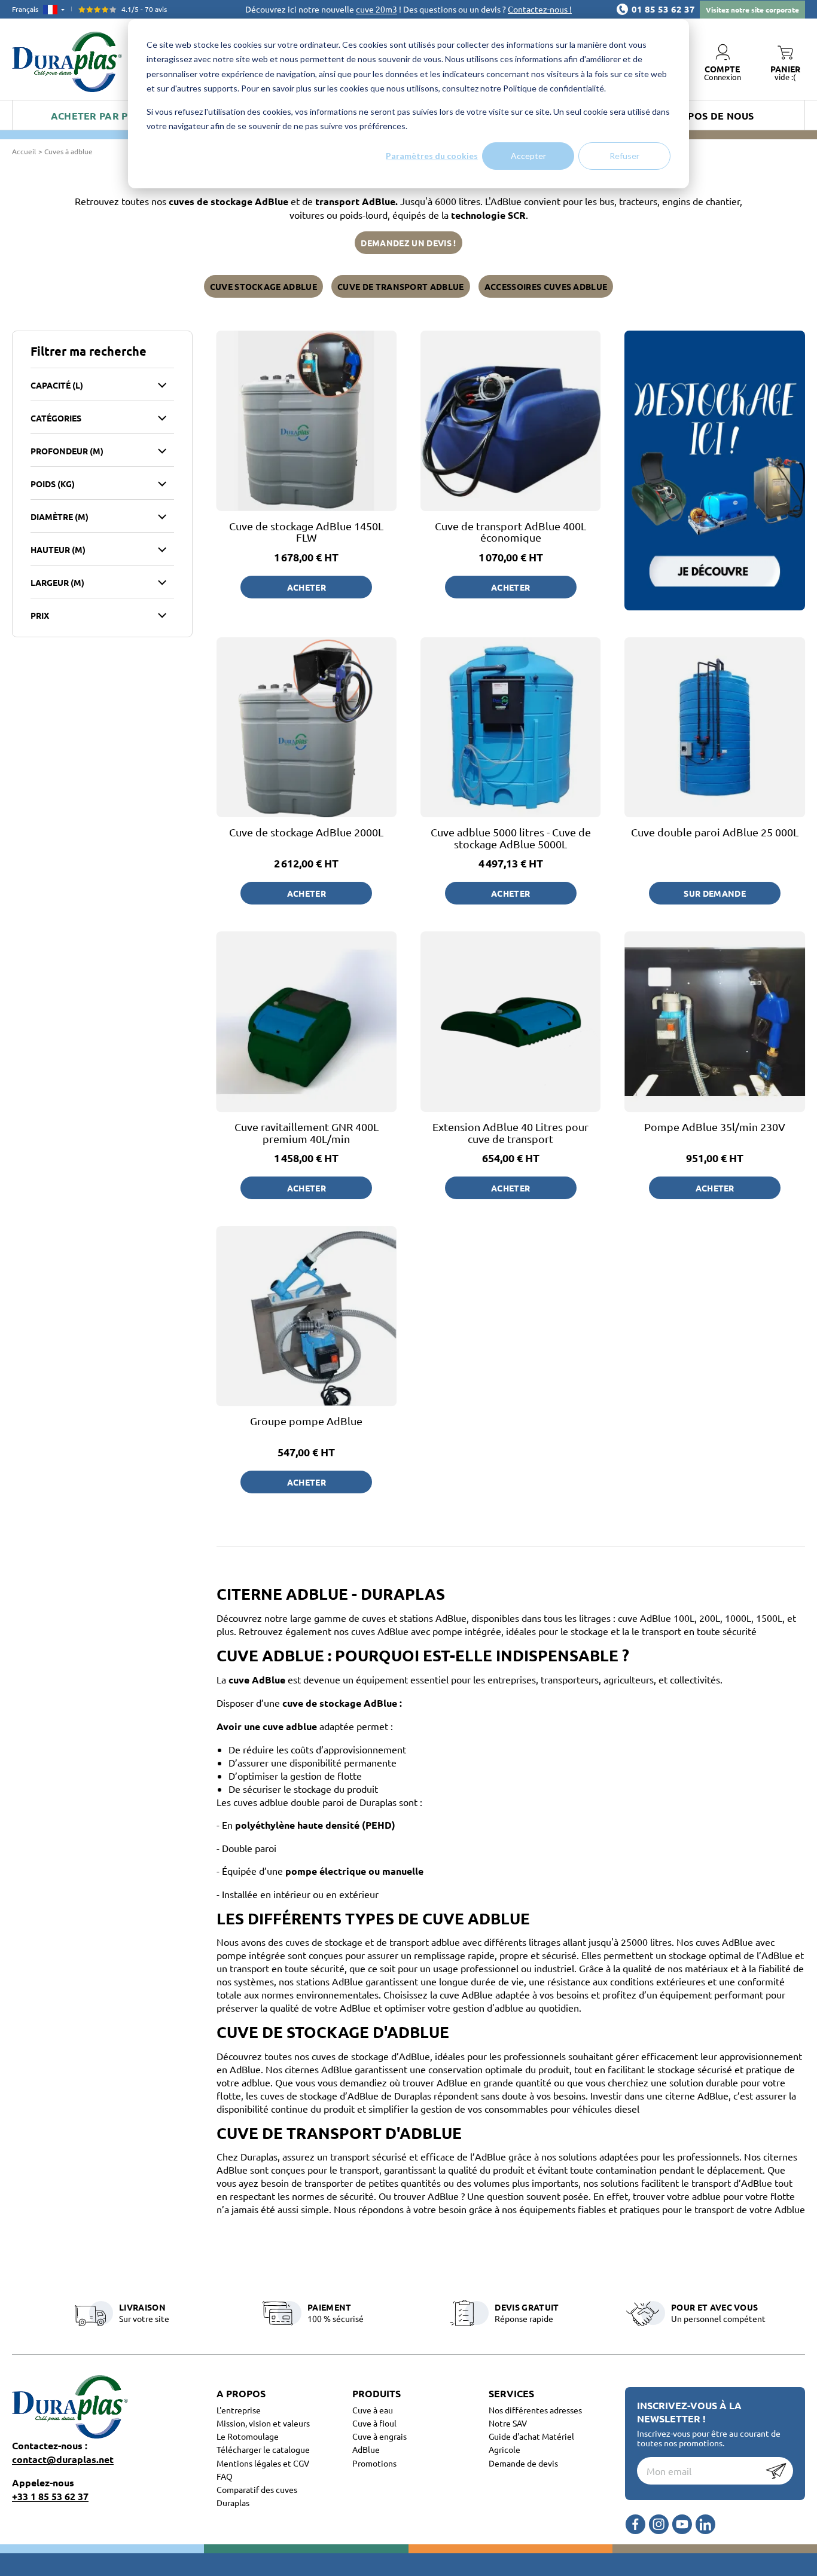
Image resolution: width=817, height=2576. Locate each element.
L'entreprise (239, 2410)
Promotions (374, 2463)
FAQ (225, 2476)
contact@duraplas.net (63, 2459)
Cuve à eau (373, 2410)
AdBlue (366, 2449)
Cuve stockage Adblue (263, 286)
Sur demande (715, 893)
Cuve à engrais (379, 2436)
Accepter (528, 156)
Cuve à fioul (374, 2423)
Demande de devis (523, 2463)
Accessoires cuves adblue (546, 286)
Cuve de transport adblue (401, 286)
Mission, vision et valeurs (263, 2423)
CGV (301, 2463)
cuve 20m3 (377, 9)
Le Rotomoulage (248, 2436)
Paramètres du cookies (432, 156)
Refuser (624, 156)
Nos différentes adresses (535, 2410)
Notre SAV (508, 2423)
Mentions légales (250, 2463)
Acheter (307, 587)
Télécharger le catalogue (263, 2449)
